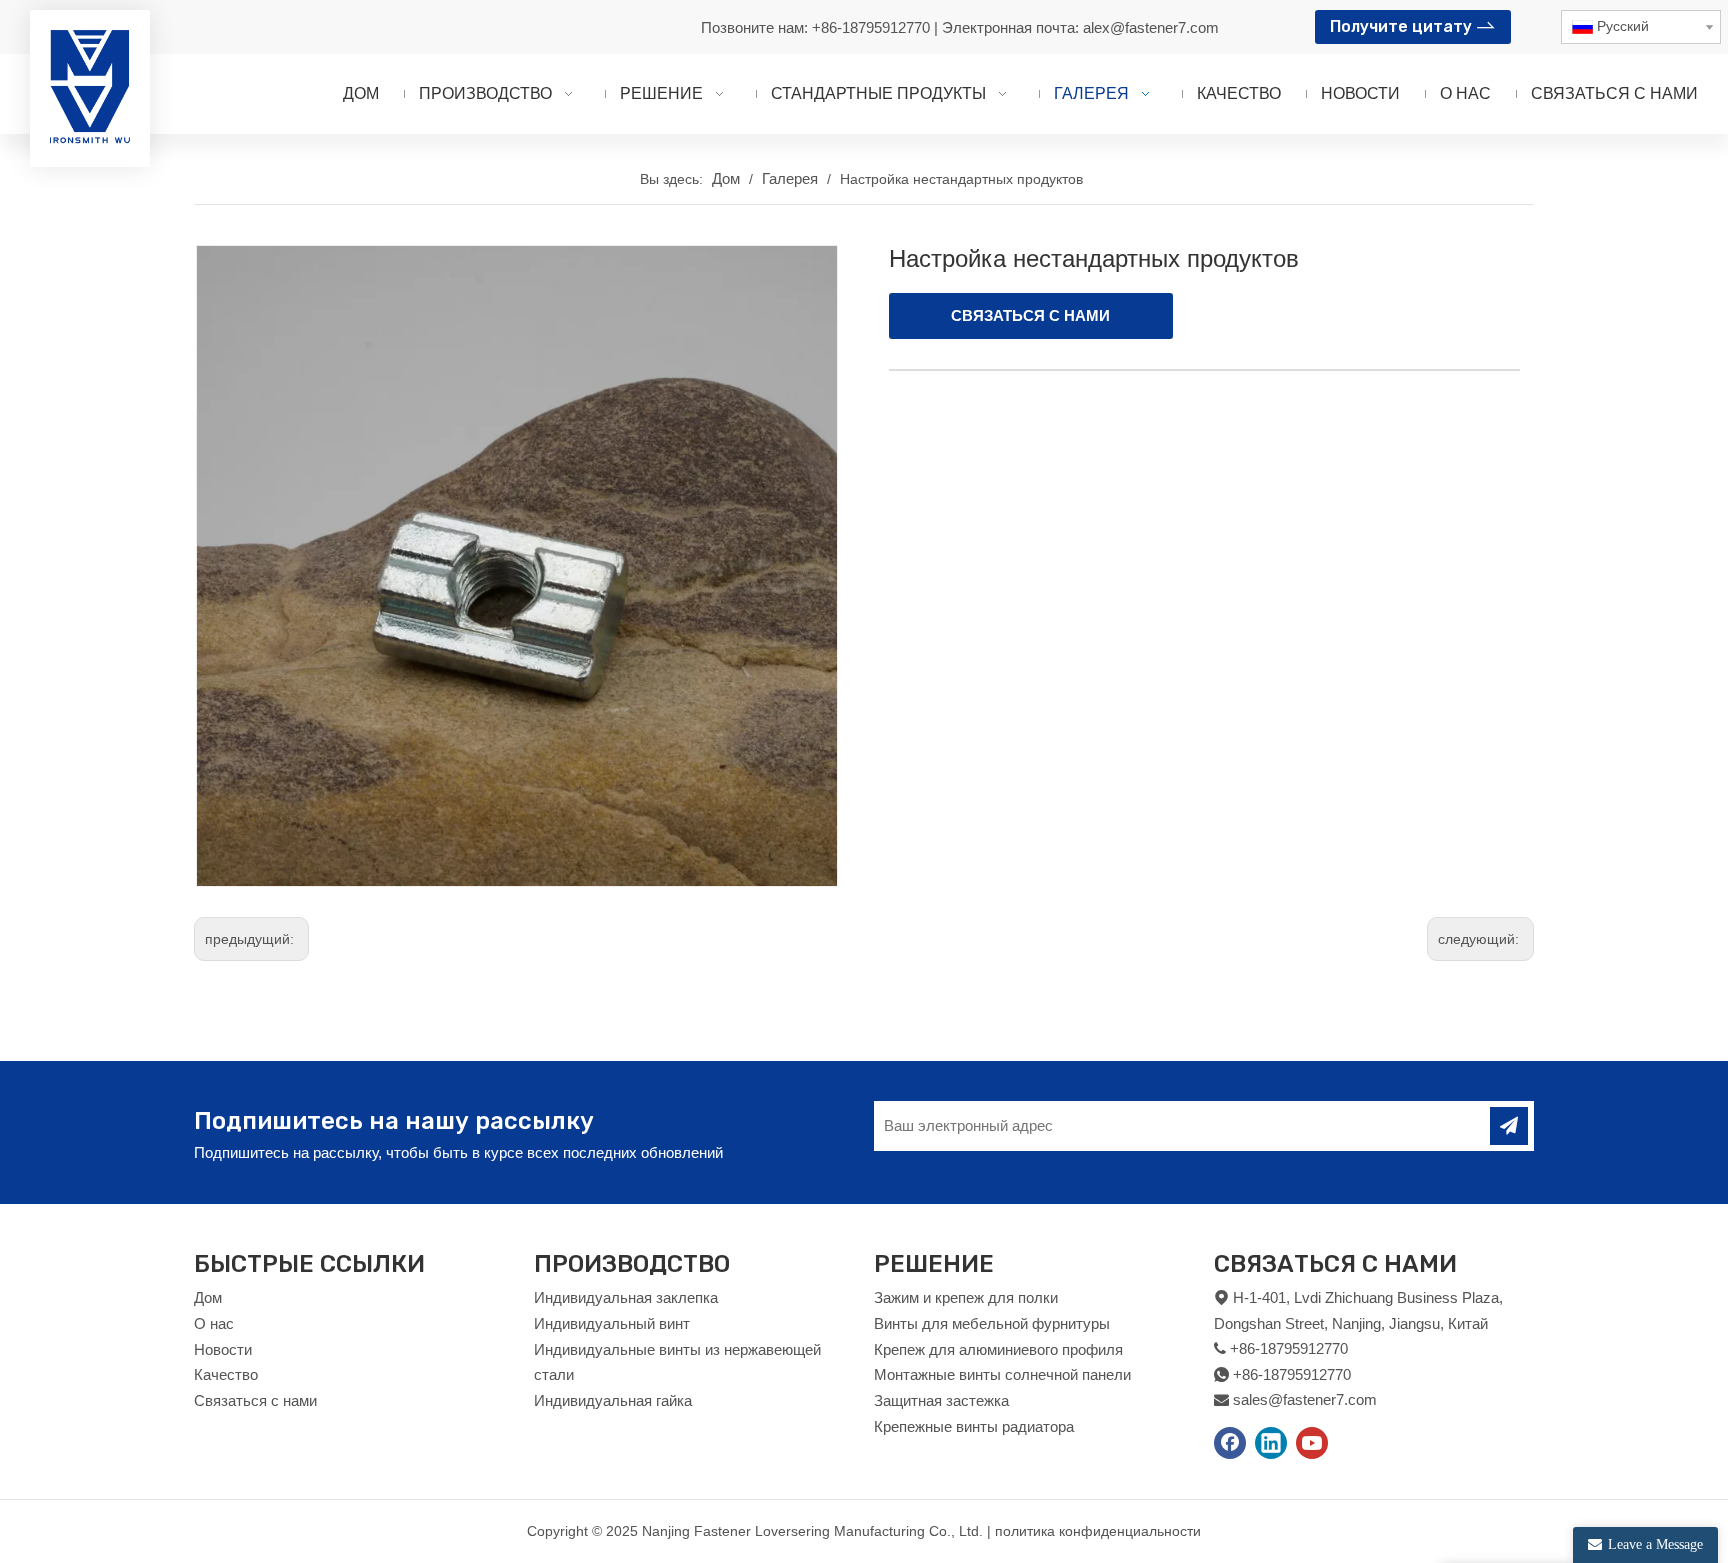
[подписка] (1509, 1126)
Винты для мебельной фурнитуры (992, 1323)
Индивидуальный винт (612, 1323)
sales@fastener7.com (1305, 1399)
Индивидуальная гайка (613, 1400)
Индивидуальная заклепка (626, 1297)
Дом (208, 1297)
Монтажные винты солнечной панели (1002, 1374)
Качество (226, 1374)
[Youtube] (1312, 1443)
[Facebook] (1230, 1443)
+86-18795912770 (873, 27)
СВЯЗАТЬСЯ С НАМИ (1030, 315)
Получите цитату (1403, 26)
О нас (214, 1323)
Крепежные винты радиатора (974, 1426)
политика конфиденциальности (1098, 1531)
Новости (223, 1349)
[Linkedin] (1271, 1443)
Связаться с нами (255, 1400)
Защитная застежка (941, 1400)
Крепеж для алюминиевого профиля (998, 1349)
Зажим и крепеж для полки (966, 1297)
